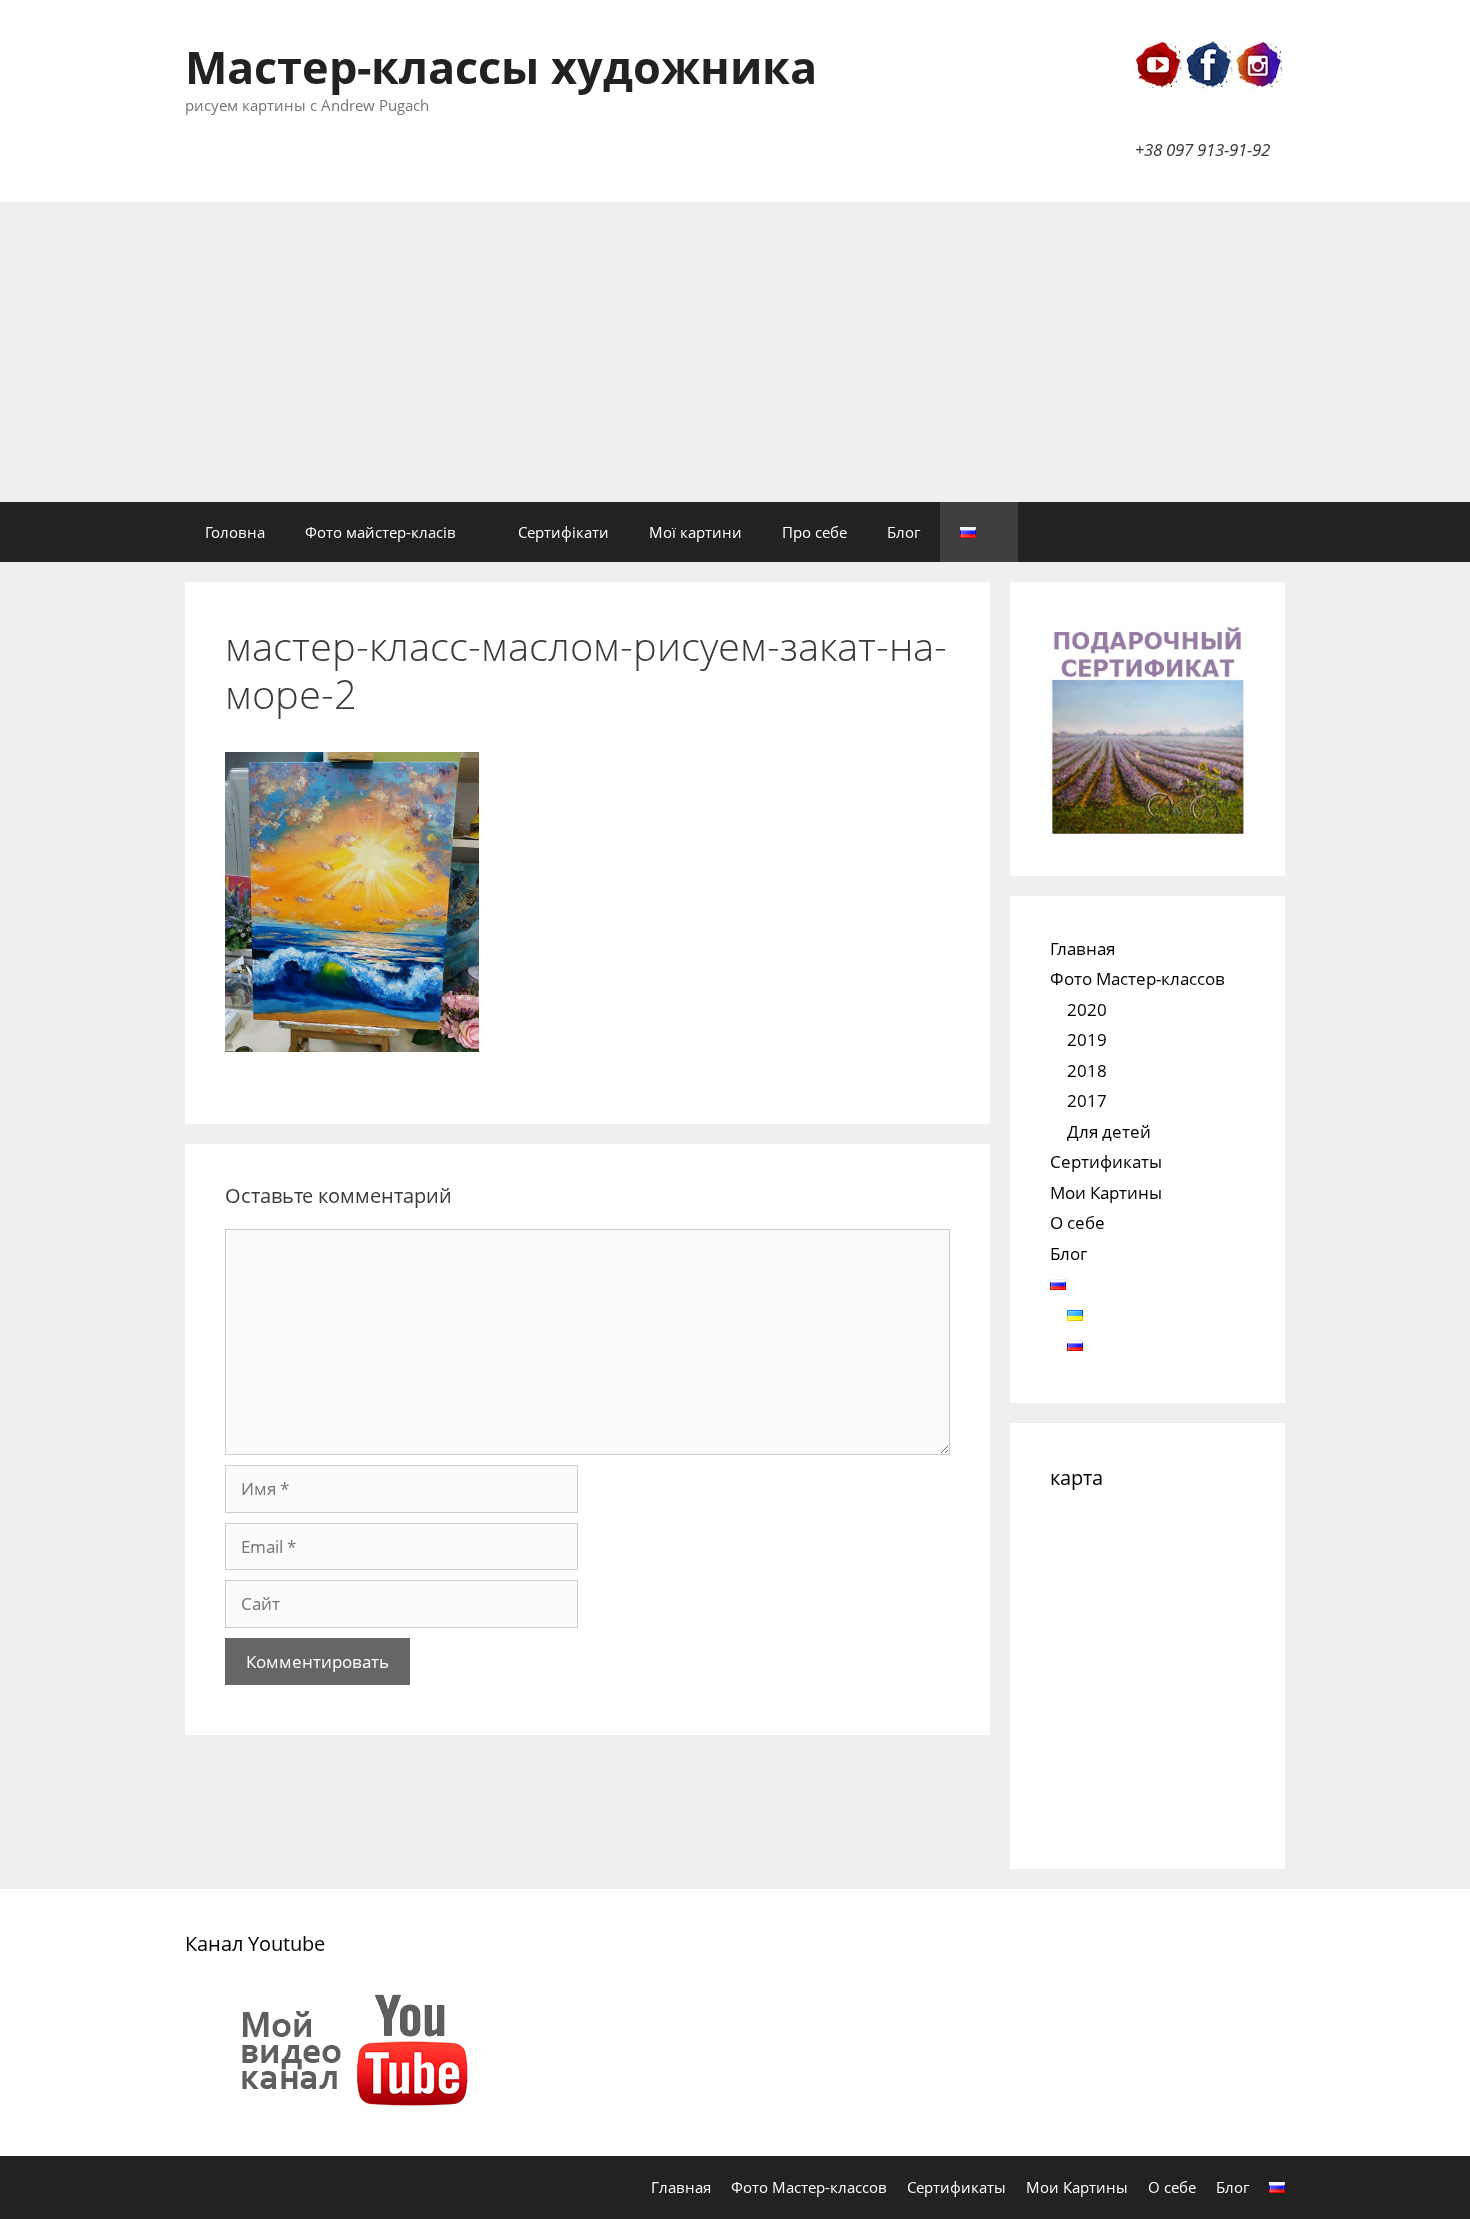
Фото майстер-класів (380, 532)
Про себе (814, 532)
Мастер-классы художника (501, 66)
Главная (1082, 948)
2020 (1087, 1009)
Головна (235, 532)
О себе (1077, 1222)
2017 (1087, 1100)
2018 (1087, 1070)
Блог (903, 532)
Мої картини (695, 532)
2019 (1087, 1039)
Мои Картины (1106, 1192)
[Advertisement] (735, 352)
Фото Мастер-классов (1137, 978)
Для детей (1109, 1131)
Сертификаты (1106, 1161)
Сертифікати (563, 532)
